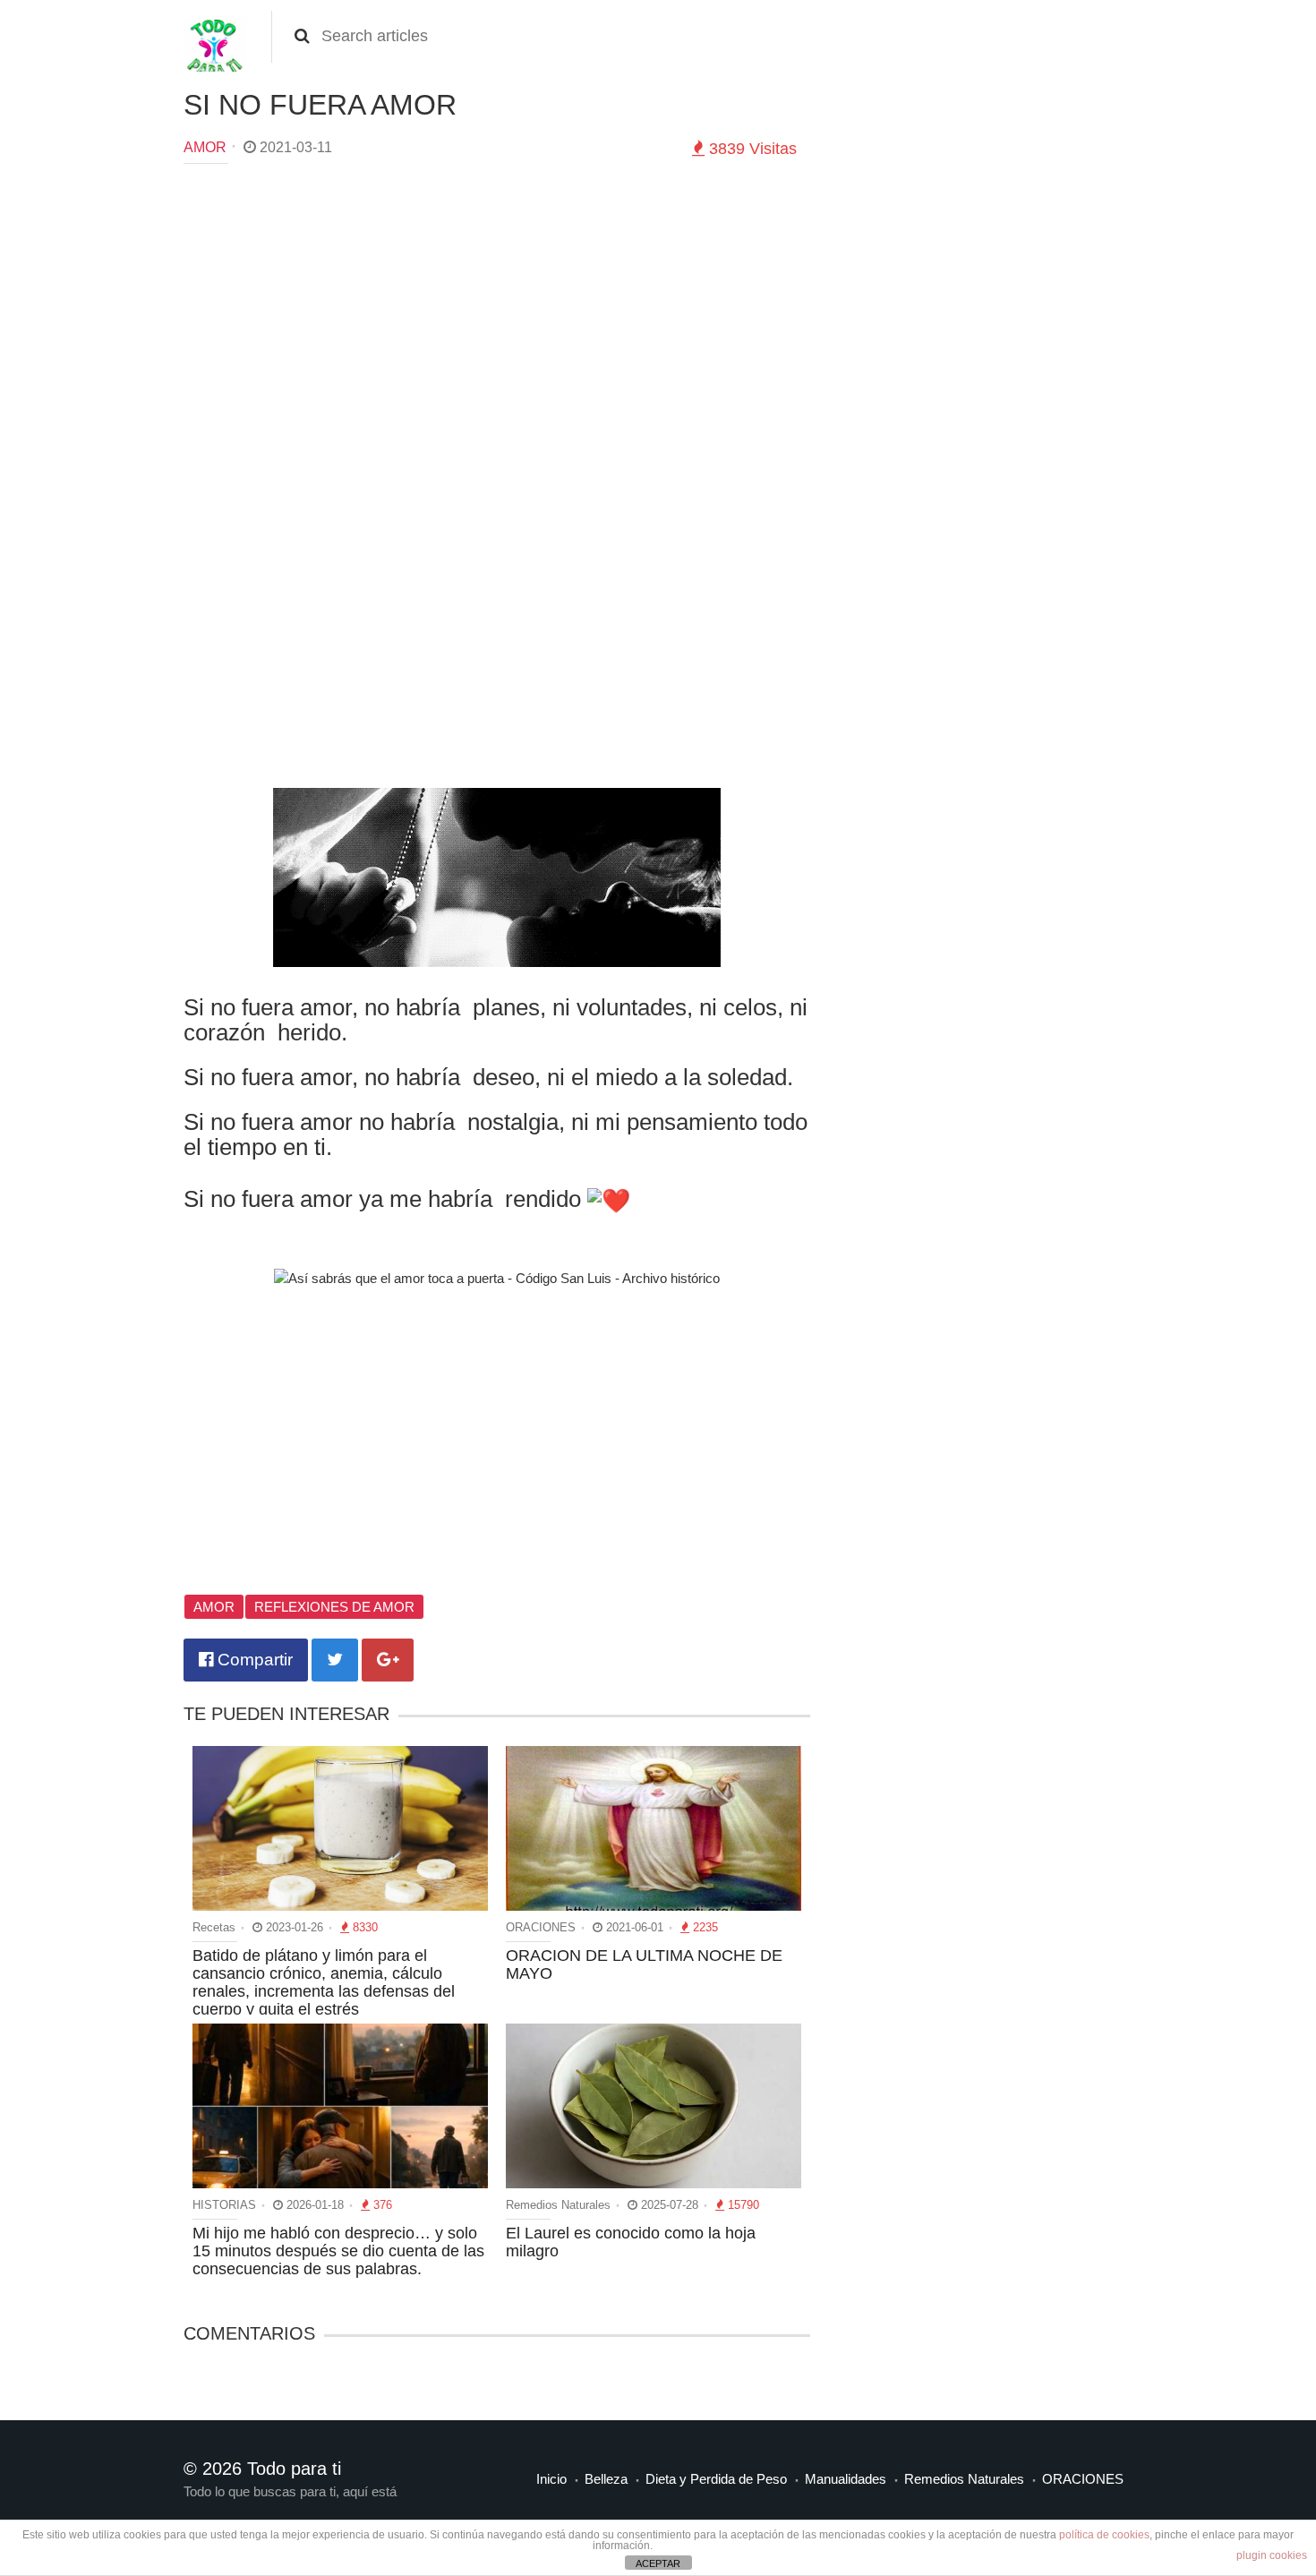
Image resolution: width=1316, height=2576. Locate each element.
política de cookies (1104, 2535)
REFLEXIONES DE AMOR (334, 1607)
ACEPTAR (658, 2563)
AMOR (205, 147)
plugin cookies (1272, 2555)
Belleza (606, 2479)
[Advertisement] (497, 307)
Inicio (551, 2479)
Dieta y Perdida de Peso (716, 2479)
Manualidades (846, 2479)
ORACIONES (1083, 2479)
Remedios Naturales (964, 2479)
